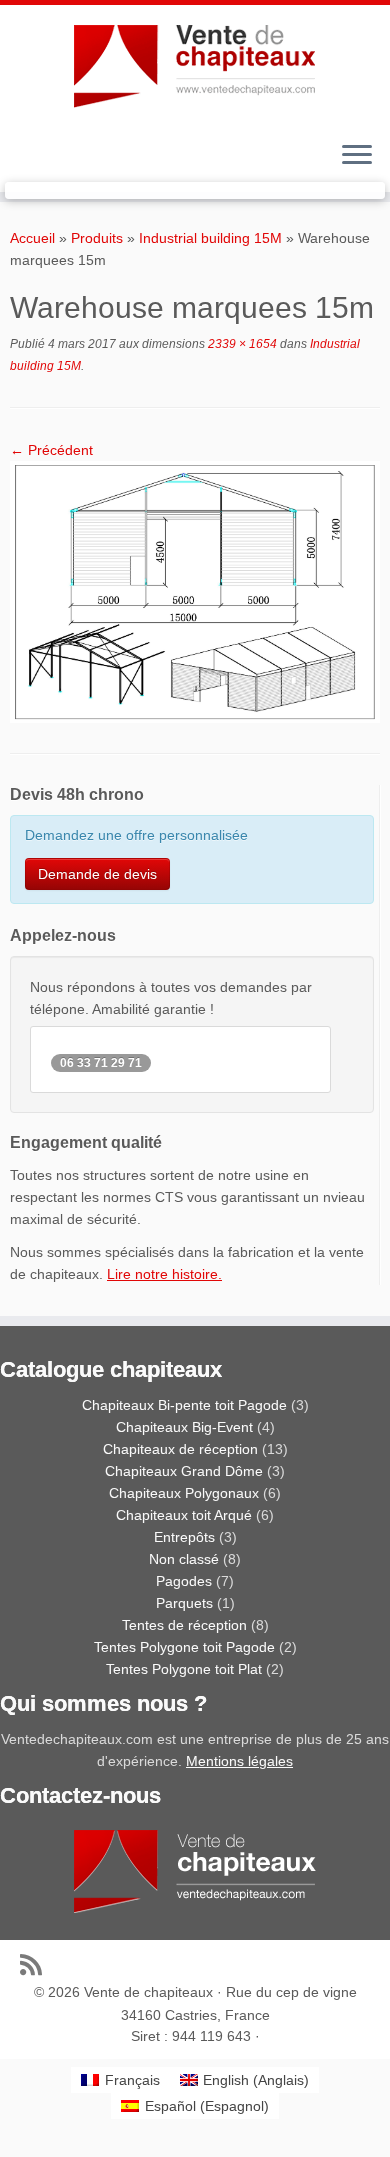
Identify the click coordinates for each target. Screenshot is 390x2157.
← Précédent (51, 450)
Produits (97, 238)
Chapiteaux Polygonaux (184, 1493)
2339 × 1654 (241, 344)
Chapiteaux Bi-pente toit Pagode (184, 1405)
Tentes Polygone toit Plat (184, 1669)
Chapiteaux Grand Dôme (184, 1471)
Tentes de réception (184, 1625)
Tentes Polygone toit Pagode (184, 1647)
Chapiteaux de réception (180, 1449)
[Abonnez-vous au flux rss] (36, 1964)
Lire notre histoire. (164, 1274)
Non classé (184, 1559)
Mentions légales (239, 1761)
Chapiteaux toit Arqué (184, 1515)
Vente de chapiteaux (148, 1992)
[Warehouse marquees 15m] (195, 591)
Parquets (184, 1603)
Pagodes (184, 1581)
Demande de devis (97, 874)
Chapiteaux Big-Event (184, 1427)
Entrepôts (184, 1537)
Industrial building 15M (210, 238)
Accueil (32, 238)
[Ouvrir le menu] (357, 156)
